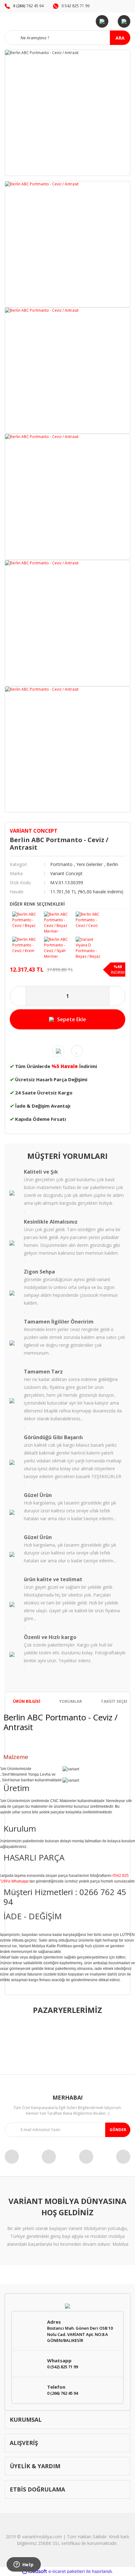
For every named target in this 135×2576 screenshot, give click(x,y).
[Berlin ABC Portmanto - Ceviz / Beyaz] (27, 918)
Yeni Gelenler (89, 864)
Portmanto (61, 864)
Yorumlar (70, 1701)
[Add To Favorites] (77, 1051)
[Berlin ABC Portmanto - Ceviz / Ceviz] (90, 918)
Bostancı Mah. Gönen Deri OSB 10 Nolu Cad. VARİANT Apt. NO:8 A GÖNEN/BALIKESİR (80, 2334)
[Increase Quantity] (117, 996)
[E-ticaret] (67, 2571)
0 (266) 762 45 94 (62, 2393)
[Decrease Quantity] (18, 996)
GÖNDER (118, 2130)
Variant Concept (34, 831)
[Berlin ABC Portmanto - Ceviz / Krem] (27, 943)
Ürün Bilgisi (27, 1701)
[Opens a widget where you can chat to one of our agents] (24, 2565)
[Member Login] (102, 21)
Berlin (112, 864)
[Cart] (124, 21)
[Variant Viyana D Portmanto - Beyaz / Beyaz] (90, 946)
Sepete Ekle (72, 1019)
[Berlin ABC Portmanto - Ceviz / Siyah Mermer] (59, 946)
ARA (120, 38)
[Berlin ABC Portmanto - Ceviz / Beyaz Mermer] (59, 921)
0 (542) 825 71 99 (62, 2367)
